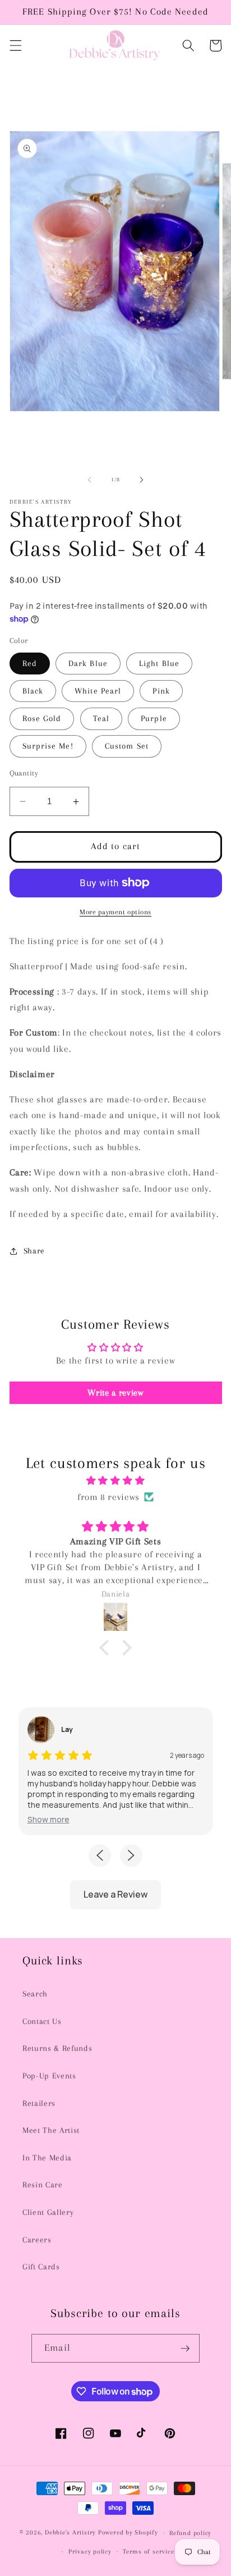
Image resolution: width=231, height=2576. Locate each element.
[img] (116, 1481)
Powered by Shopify (128, 2533)
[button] (15, 45)
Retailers (39, 2103)
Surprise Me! (48, 746)
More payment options (115, 912)
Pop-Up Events (49, 2076)
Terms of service (148, 2551)
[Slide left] (90, 480)
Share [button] (34, 1251)
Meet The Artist (51, 2130)
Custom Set (127, 746)
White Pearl (98, 691)
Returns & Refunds (57, 2048)
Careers (37, 2240)
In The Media (47, 2158)
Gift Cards (41, 2267)
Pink (161, 691)
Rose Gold (42, 719)
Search (35, 1994)
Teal (101, 719)
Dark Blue (88, 664)
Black (33, 691)
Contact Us (42, 2021)
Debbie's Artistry (70, 2533)
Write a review (115, 1393)
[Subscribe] (185, 2349)
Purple (154, 719)
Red (30, 664)
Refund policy (190, 2533)
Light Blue (159, 664)
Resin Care (43, 2185)
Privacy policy (90, 2551)
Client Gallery (48, 2212)
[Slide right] (141, 480)
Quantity (24, 773)
